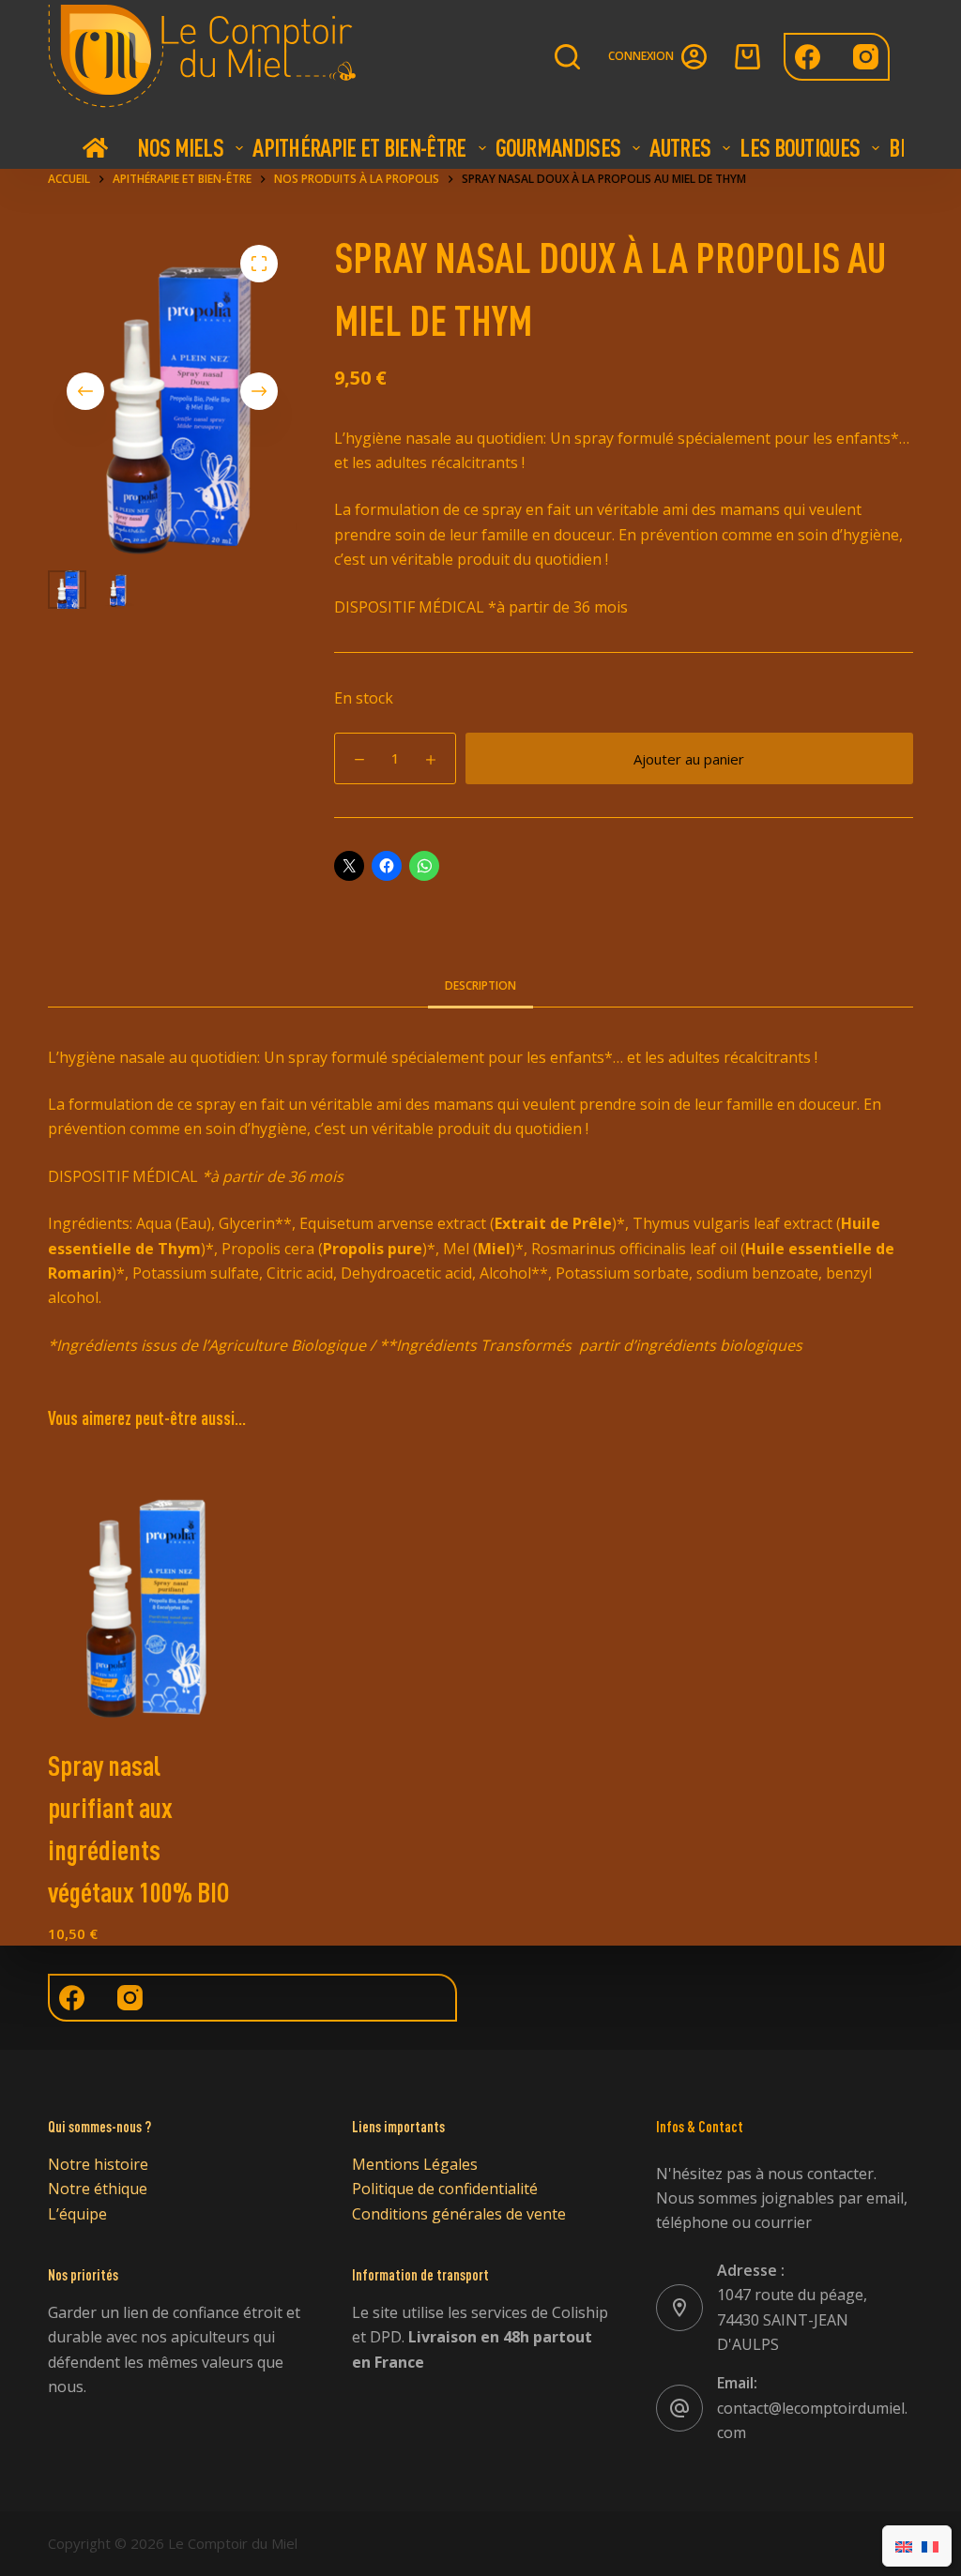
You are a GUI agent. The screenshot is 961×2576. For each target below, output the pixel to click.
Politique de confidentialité (445, 2189)
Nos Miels (180, 147)
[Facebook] (808, 57)
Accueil (95, 147)
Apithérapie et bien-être (359, 147)
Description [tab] (480, 985)
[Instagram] (866, 57)
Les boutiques (800, 147)
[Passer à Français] (930, 2546)
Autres (680, 147)
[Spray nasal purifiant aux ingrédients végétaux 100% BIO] (145, 1591)
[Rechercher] (567, 57)
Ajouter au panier (689, 759)
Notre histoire (98, 2164)
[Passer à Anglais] (904, 2546)
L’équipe (77, 2214)
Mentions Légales (415, 2164)
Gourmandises (558, 147)
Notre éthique (98, 2189)
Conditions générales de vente (459, 2214)
